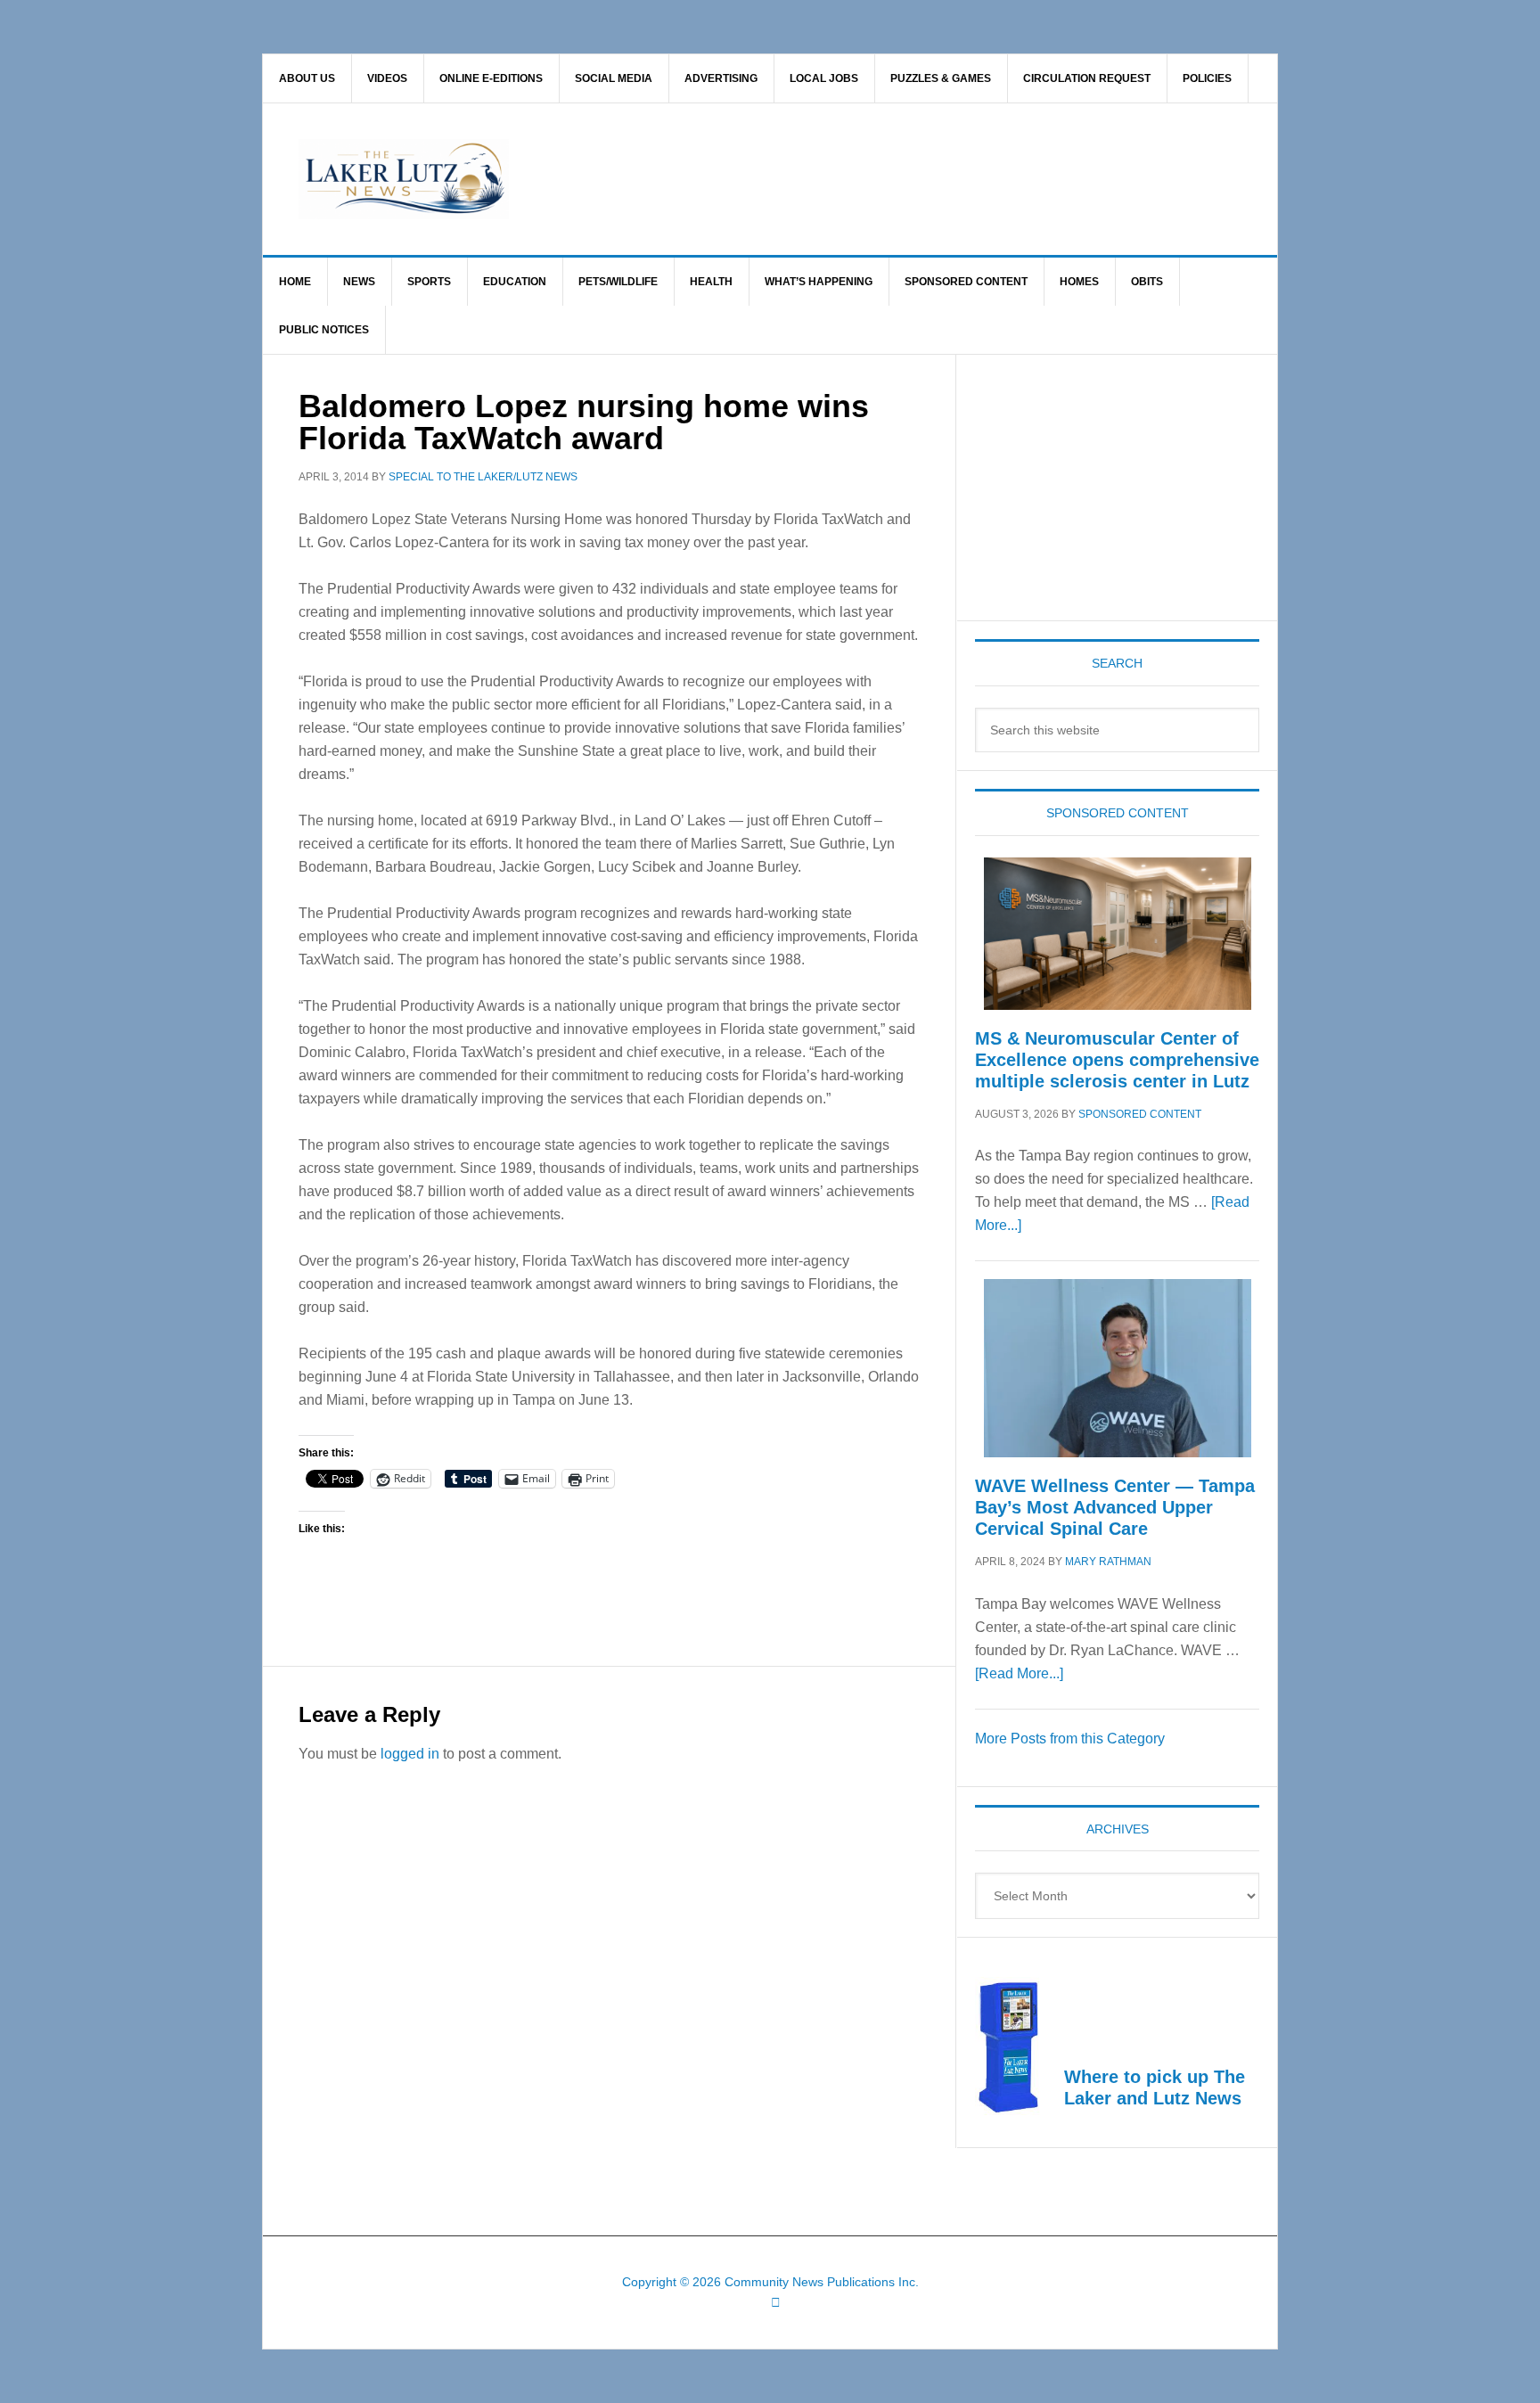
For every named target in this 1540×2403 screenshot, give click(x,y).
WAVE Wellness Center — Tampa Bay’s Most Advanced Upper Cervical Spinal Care (1115, 1507)
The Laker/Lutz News (815, 179)
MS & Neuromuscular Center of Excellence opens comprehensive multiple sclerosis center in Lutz (1117, 1060)
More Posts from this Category (1070, 1739)
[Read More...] (1019, 1673)
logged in (410, 1754)
